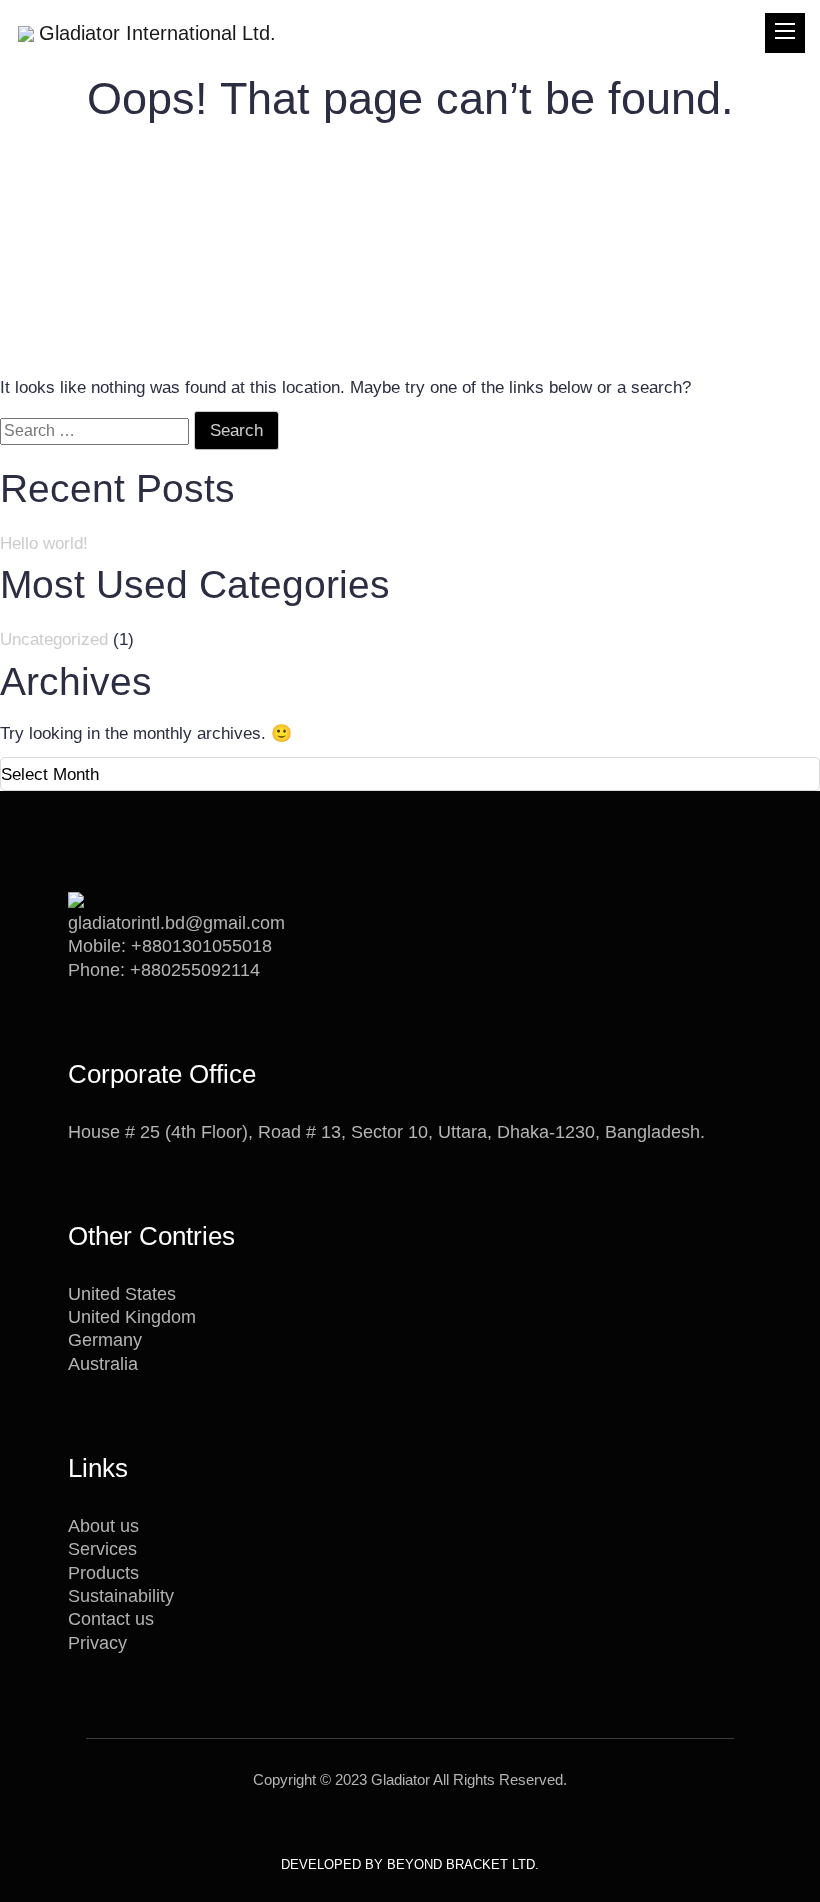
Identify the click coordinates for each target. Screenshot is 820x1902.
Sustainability (121, 1596)
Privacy (97, 1643)
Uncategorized (54, 639)
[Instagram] (441, 1824)
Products (103, 1573)
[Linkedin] (418, 1824)
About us (103, 1526)
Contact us (111, 1619)
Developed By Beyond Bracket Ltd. (410, 1864)
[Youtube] (395, 1824)
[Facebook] (372, 1824)
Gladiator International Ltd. (157, 33)
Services (102, 1549)
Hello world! (44, 543)
